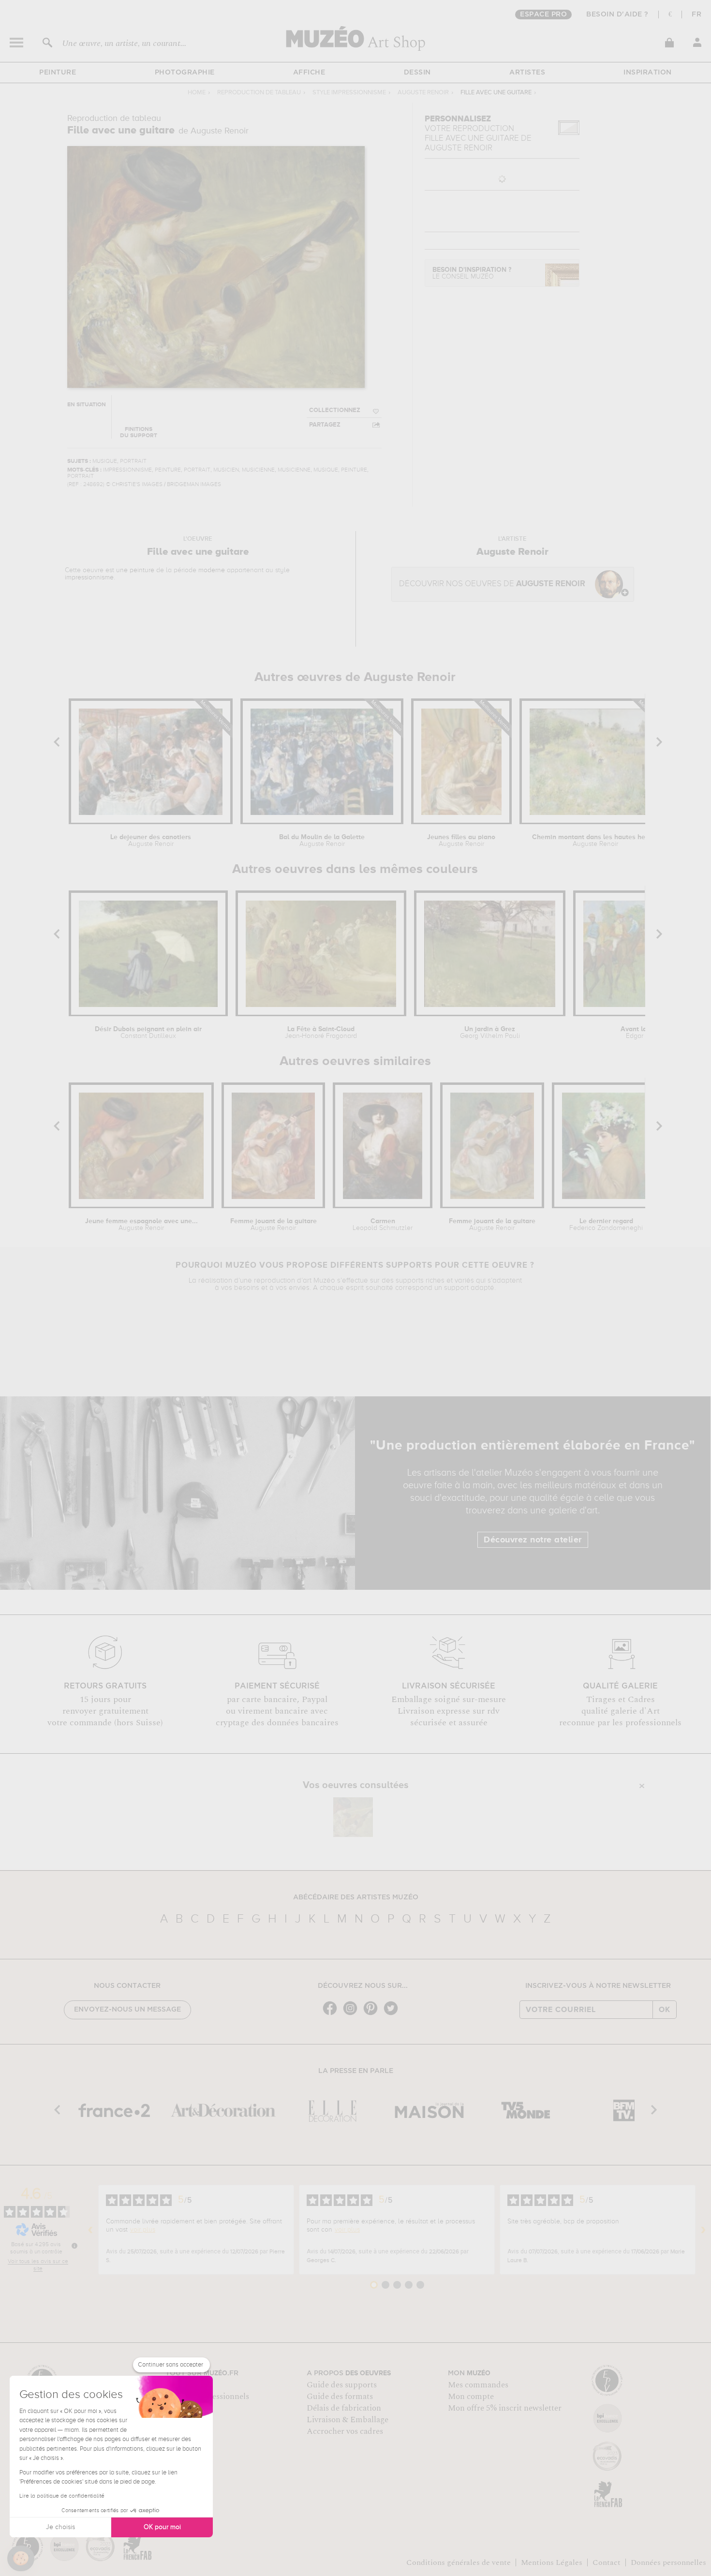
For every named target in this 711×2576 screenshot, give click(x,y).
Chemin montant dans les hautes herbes (595, 841)
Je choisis (60, 2527)
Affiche (309, 73)
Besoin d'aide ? (617, 15)
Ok (665, 2010)
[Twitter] (393, 2014)
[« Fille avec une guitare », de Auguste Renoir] (353, 1817)
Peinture (58, 73)
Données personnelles (668, 2562)
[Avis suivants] (703, 2230)
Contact (607, 2562)
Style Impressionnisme (349, 93)
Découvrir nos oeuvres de (492, 584)
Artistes (527, 73)
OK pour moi (162, 2527)
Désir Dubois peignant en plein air (148, 1033)
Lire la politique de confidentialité (62, 2496)
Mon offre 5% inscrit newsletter (505, 2408)
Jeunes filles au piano (461, 841)
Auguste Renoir (423, 93)
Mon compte (471, 2397)
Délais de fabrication (344, 2408)
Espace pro (543, 15)
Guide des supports (342, 2385)
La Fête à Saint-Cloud (321, 1033)
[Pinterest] (373, 2014)
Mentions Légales (552, 2562)
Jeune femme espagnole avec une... (141, 1225)
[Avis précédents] (90, 2230)
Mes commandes (478, 2385)
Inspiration (648, 73)
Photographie (185, 73)
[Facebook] (332, 2014)
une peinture (135, 570)
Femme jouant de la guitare (274, 1225)
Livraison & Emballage (348, 2420)
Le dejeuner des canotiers (151, 841)
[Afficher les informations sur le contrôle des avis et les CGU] (74, 2246)
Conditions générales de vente (459, 2562)
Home (197, 93)
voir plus (143, 2230)
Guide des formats (340, 2397)
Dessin (417, 73)
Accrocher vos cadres (345, 2431)
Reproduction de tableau (259, 93)
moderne (212, 570)
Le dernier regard (606, 1225)
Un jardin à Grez (490, 1033)
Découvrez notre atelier (533, 1540)
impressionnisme (89, 577)
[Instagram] (353, 2014)
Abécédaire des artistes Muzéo (356, 1897)
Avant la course (645, 1033)
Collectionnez (335, 410)
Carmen (383, 1225)
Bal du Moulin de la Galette (322, 841)
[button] (21, 2559)
